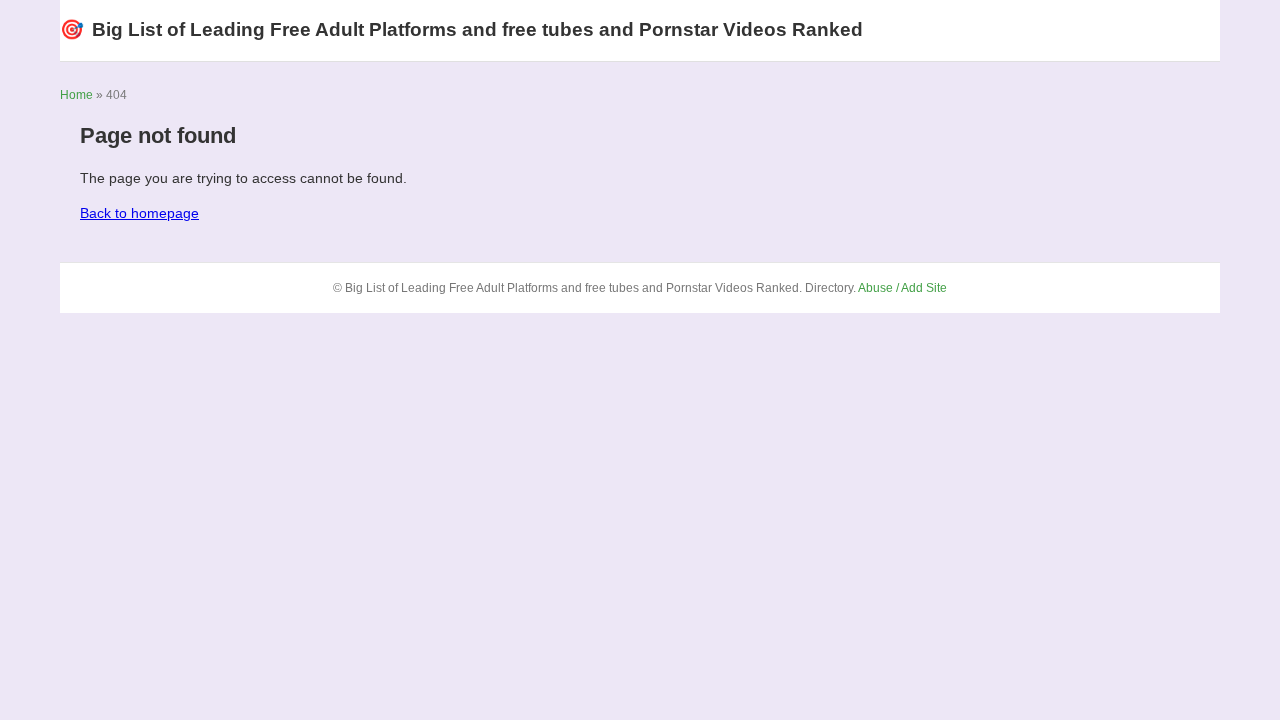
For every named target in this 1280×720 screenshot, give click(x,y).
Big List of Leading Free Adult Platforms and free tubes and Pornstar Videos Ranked (461, 29)
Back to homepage (139, 213)
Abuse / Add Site (902, 288)
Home (76, 95)
